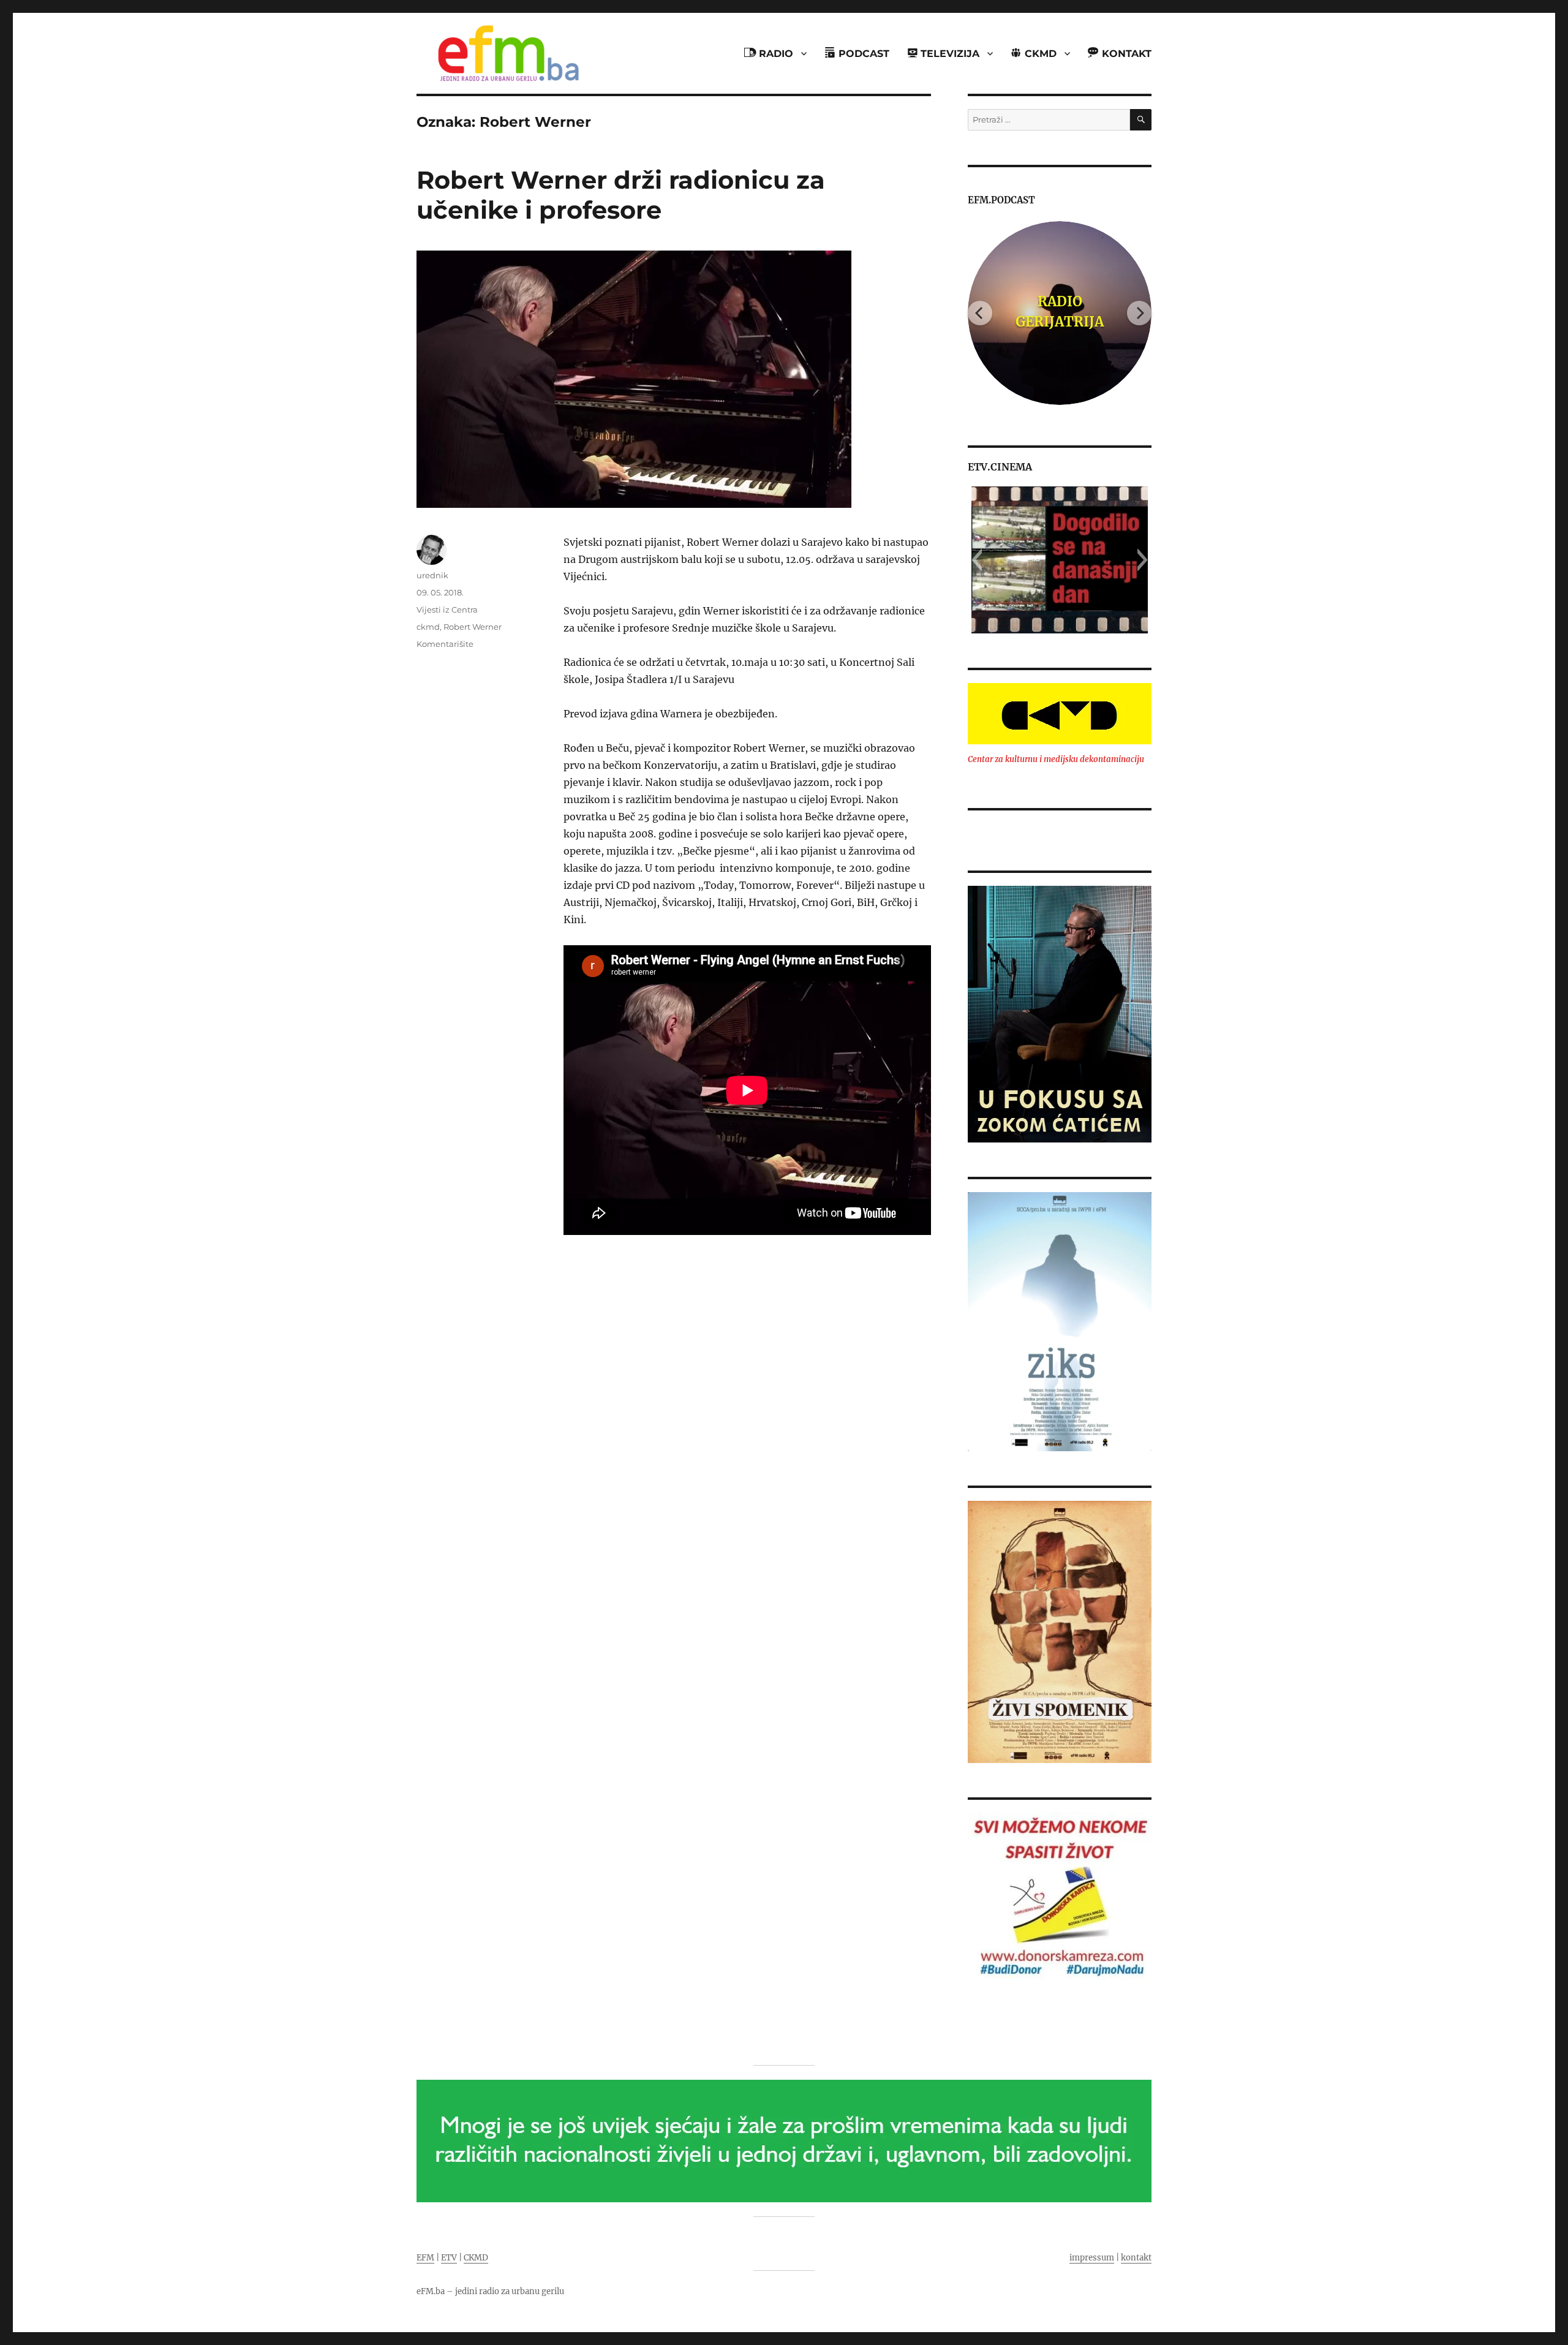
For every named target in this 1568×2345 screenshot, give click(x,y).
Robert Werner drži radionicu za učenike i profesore (621, 195)
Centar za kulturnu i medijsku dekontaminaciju (1056, 759)
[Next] (1139, 313)
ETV (449, 2258)
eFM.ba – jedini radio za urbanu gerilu (490, 2291)
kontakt (1136, 2258)
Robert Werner (473, 627)
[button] (977, 560)
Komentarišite (445, 644)
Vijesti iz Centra (447, 610)
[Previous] (980, 313)
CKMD (476, 2258)
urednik (432, 575)
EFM (425, 2258)
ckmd (428, 627)
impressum (1092, 2258)
